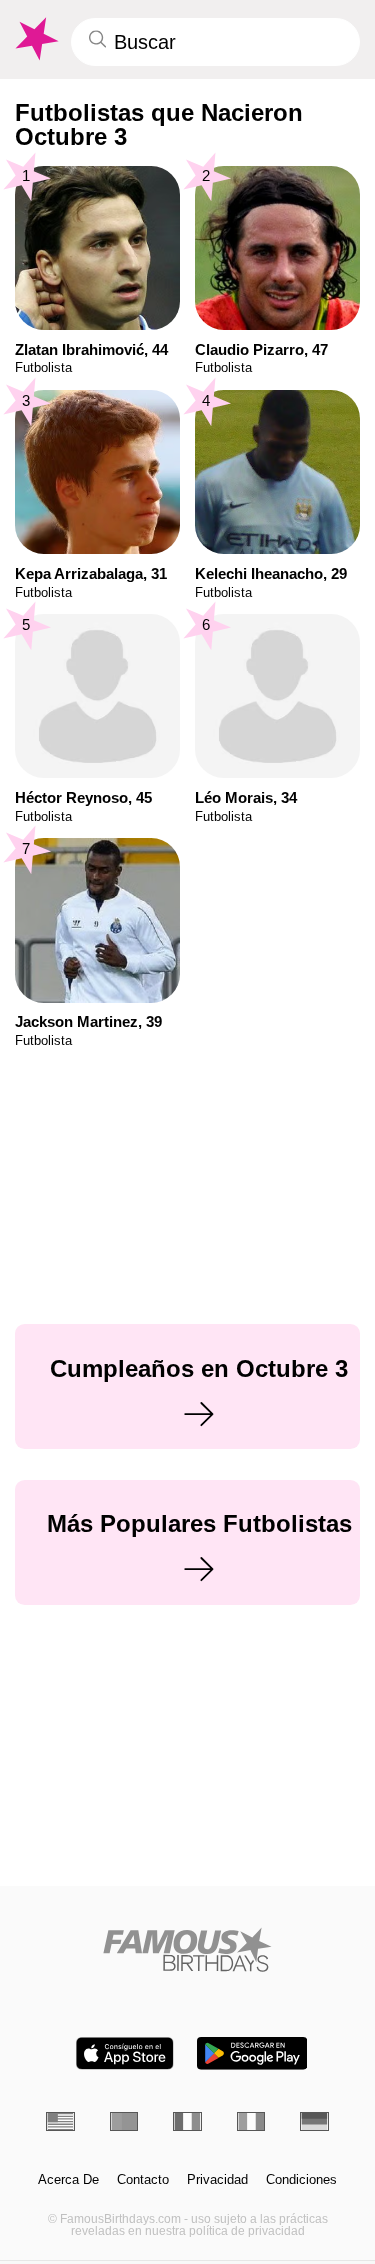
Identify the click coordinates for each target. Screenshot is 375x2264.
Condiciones (301, 2180)
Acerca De (68, 2180)
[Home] (187, 1949)
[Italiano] (251, 2121)
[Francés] (187, 2121)
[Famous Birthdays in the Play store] (252, 2053)
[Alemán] (314, 2121)
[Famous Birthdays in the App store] (125, 2053)
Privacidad (217, 2180)
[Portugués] (124, 2121)
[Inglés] (60, 2121)
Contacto (143, 2180)
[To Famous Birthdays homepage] (35, 39)
